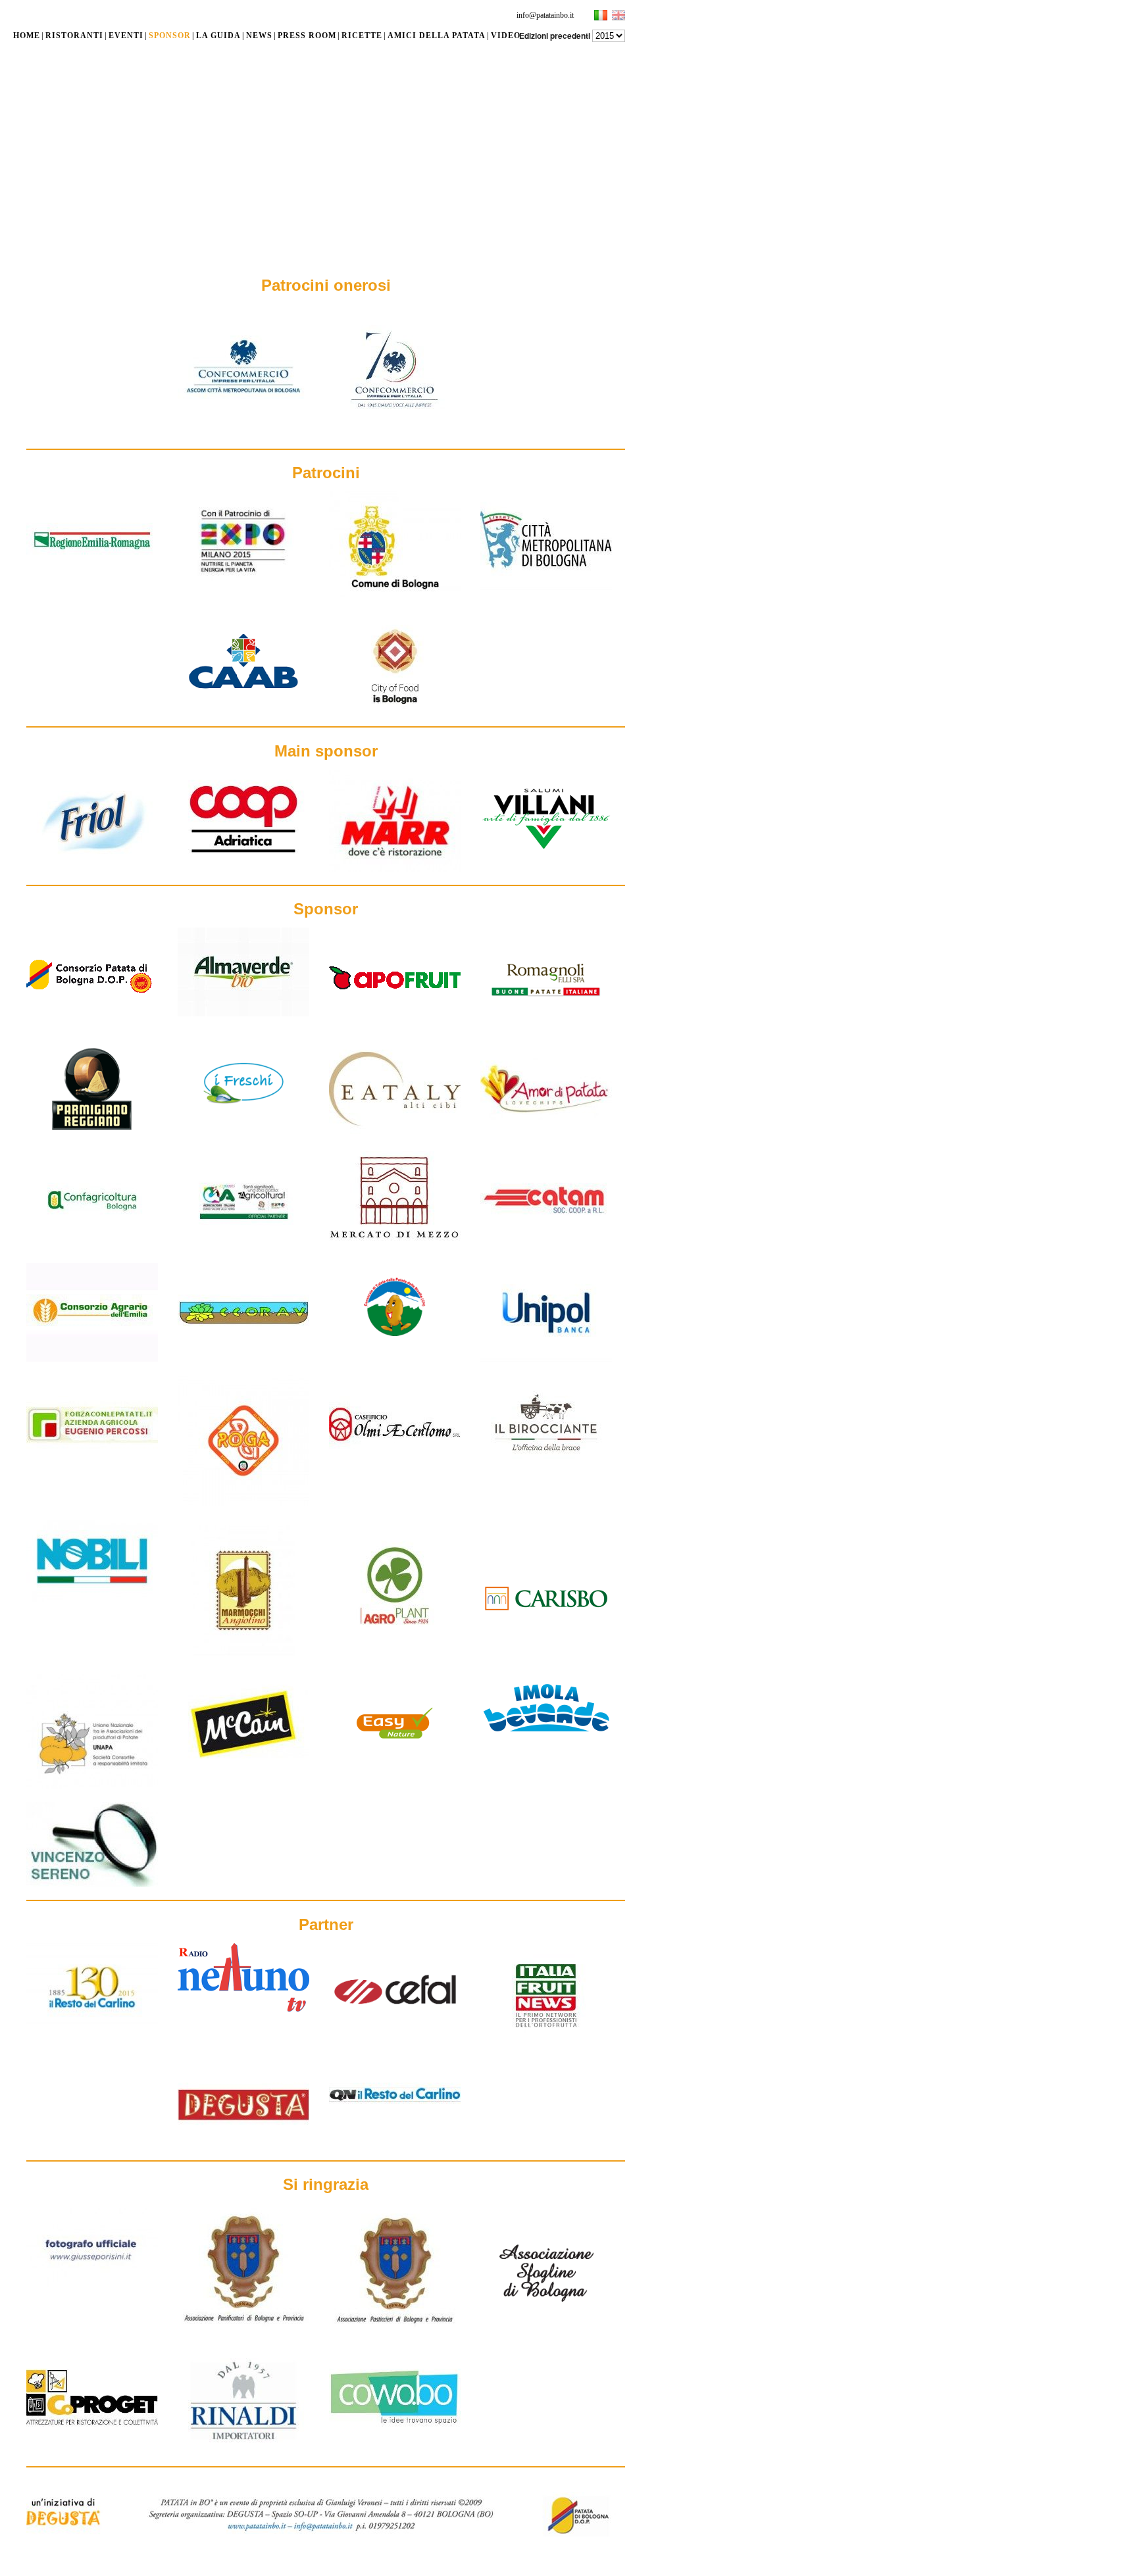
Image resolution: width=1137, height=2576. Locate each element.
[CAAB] (243, 710)
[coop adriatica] (243, 866)
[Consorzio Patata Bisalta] (395, 1348)
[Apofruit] (395, 1024)
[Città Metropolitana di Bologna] (546, 587)
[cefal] (395, 2033)
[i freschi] (243, 1124)
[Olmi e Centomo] (395, 1471)
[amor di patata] (546, 1135)
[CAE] (92, 1359)
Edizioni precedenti (555, 36)
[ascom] (395, 433)
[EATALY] (395, 1135)
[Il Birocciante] (546, 1471)
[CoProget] (92, 2444)
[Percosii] (92, 1471)
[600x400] (243, 1359)
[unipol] (546, 1359)
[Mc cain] (243, 1757)
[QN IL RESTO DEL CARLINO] (395, 2125)
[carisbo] (546, 1645)
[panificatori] (243, 2329)
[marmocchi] (243, 1658)
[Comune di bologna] (395, 599)
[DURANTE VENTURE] (395, 2444)
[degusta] (243, 2144)
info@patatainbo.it (545, 15)
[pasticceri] (395, 2329)
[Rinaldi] (243, 2450)
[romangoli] (546, 1024)
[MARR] (395, 869)
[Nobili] (92, 1599)
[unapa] (92, 1786)
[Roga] (243, 1504)
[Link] (243, 413)
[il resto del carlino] (92, 2028)
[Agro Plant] (395, 1648)
